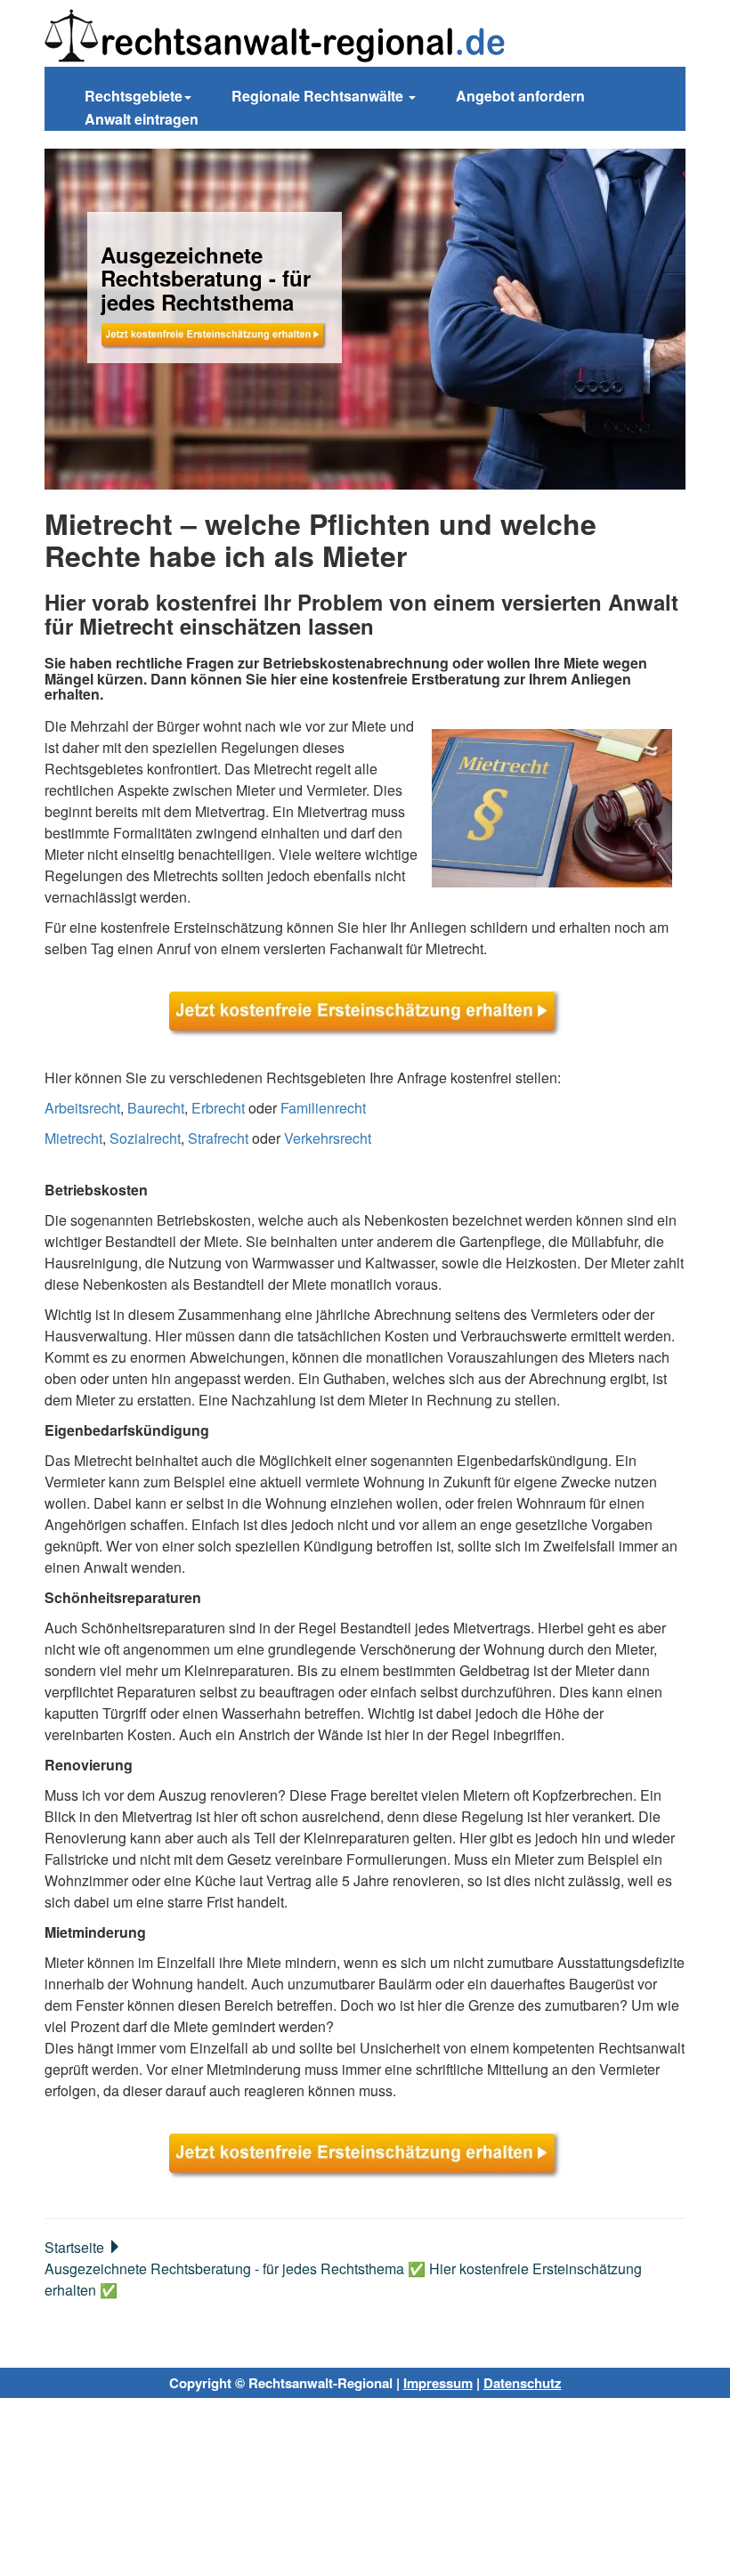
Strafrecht (218, 1138)
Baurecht (156, 1108)
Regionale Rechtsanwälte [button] (319, 96)
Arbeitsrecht (82, 1108)
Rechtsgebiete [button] (134, 96)
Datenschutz (523, 2383)
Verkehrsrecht (328, 1138)
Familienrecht (323, 1108)
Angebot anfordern (520, 96)
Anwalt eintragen (142, 119)
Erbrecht (218, 1108)
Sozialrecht (145, 1138)
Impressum (438, 2383)
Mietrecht (73, 1138)
